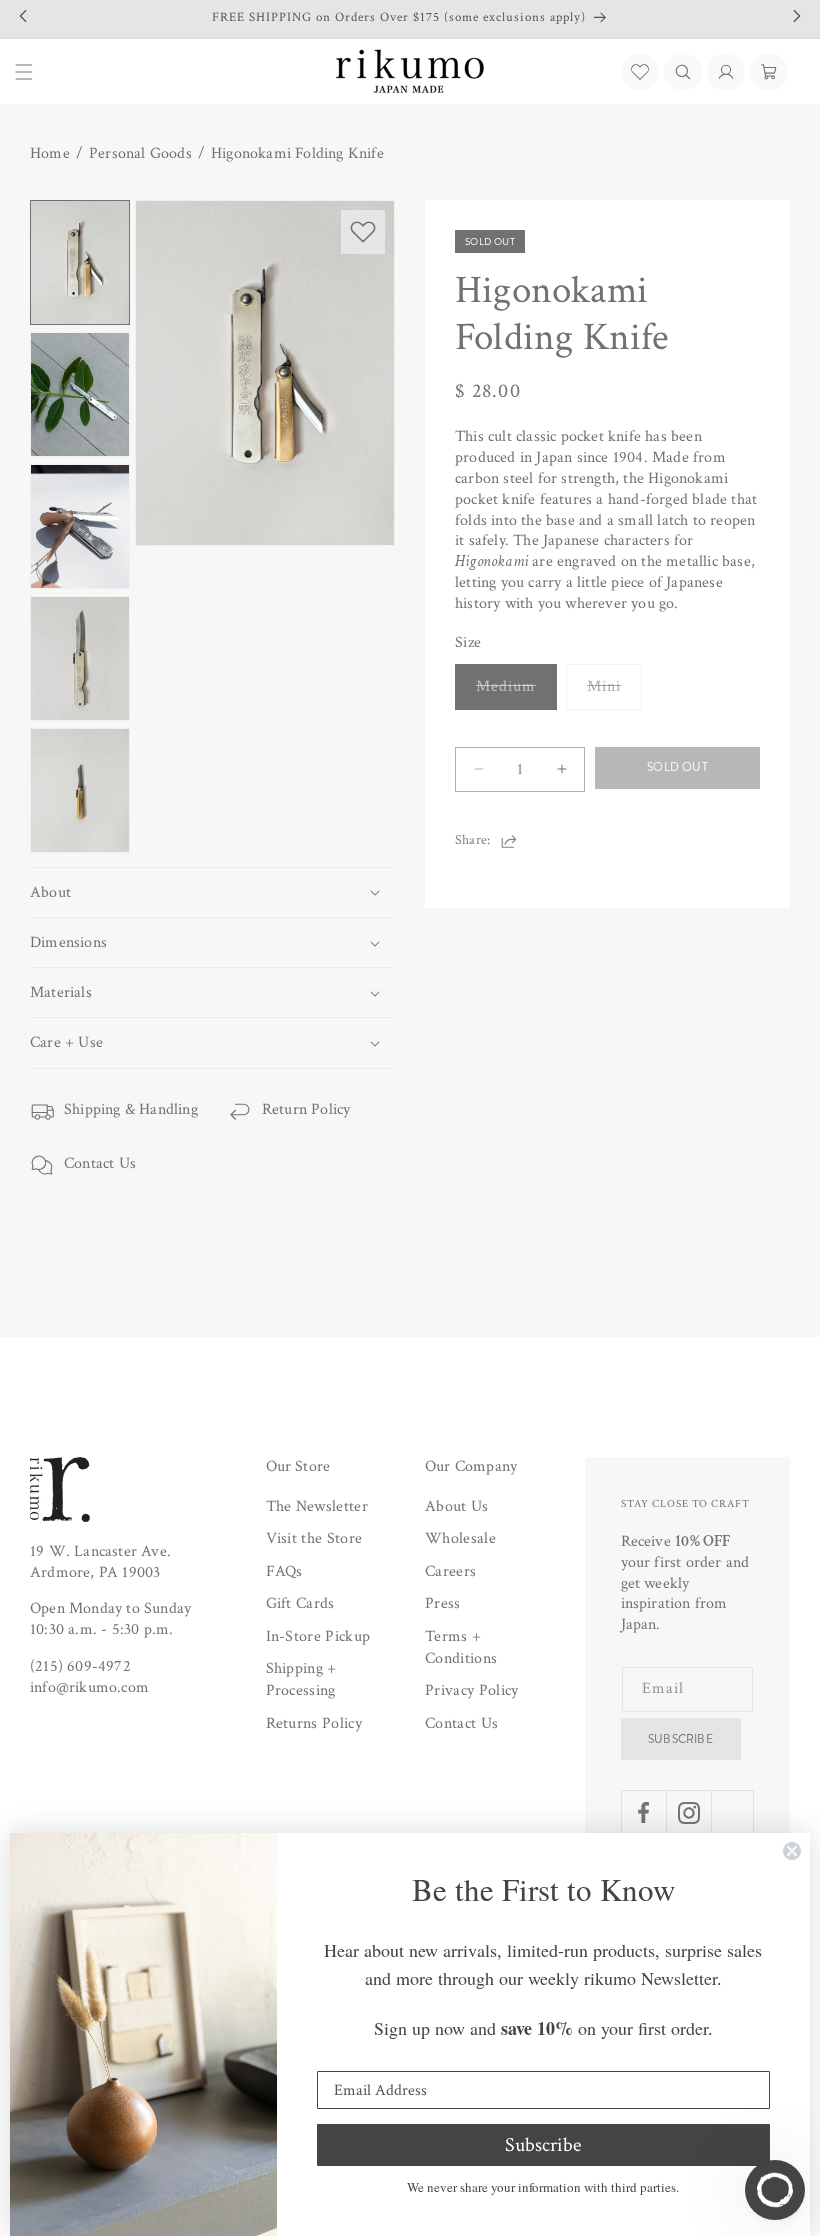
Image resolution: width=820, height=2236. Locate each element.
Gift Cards (300, 1603)
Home (50, 154)
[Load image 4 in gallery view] (80, 658)
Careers (450, 1571)
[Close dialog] (792, 1851)
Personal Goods (140, 154)
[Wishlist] (640, 72)
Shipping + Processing (301, 1679)
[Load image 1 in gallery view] (80, 262)
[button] (683, 72)
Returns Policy (314, 1723)
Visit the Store (314, 1538)
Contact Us (100, 1163)
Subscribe (680, 1739)
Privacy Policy (471, 1690)
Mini (614, 692)
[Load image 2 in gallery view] (80, 394)
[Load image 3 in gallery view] (80, 526)
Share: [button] (472, 840)
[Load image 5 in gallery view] (80, 790)
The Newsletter (317, 1506)
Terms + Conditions (461, 1647)
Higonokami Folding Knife (297, 154)
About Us (457, 1506)
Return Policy (306, 1109)
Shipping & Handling (131, 1109)
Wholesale (460, 1538)
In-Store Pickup (318, 1636)
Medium (516, 692)
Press (443, 1603)
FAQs (284, 1571)
